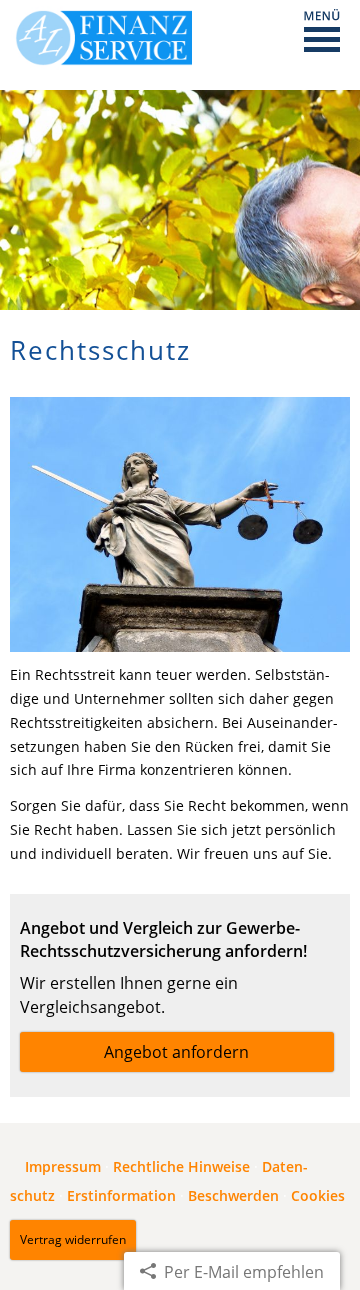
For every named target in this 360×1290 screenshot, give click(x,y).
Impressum (63, 1166)
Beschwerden (233, 1195)
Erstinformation (121, 1195)
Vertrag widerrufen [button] (73, 1239)
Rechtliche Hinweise (181, 1166)
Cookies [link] (318, 1195)
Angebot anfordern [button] (176, 1052)
